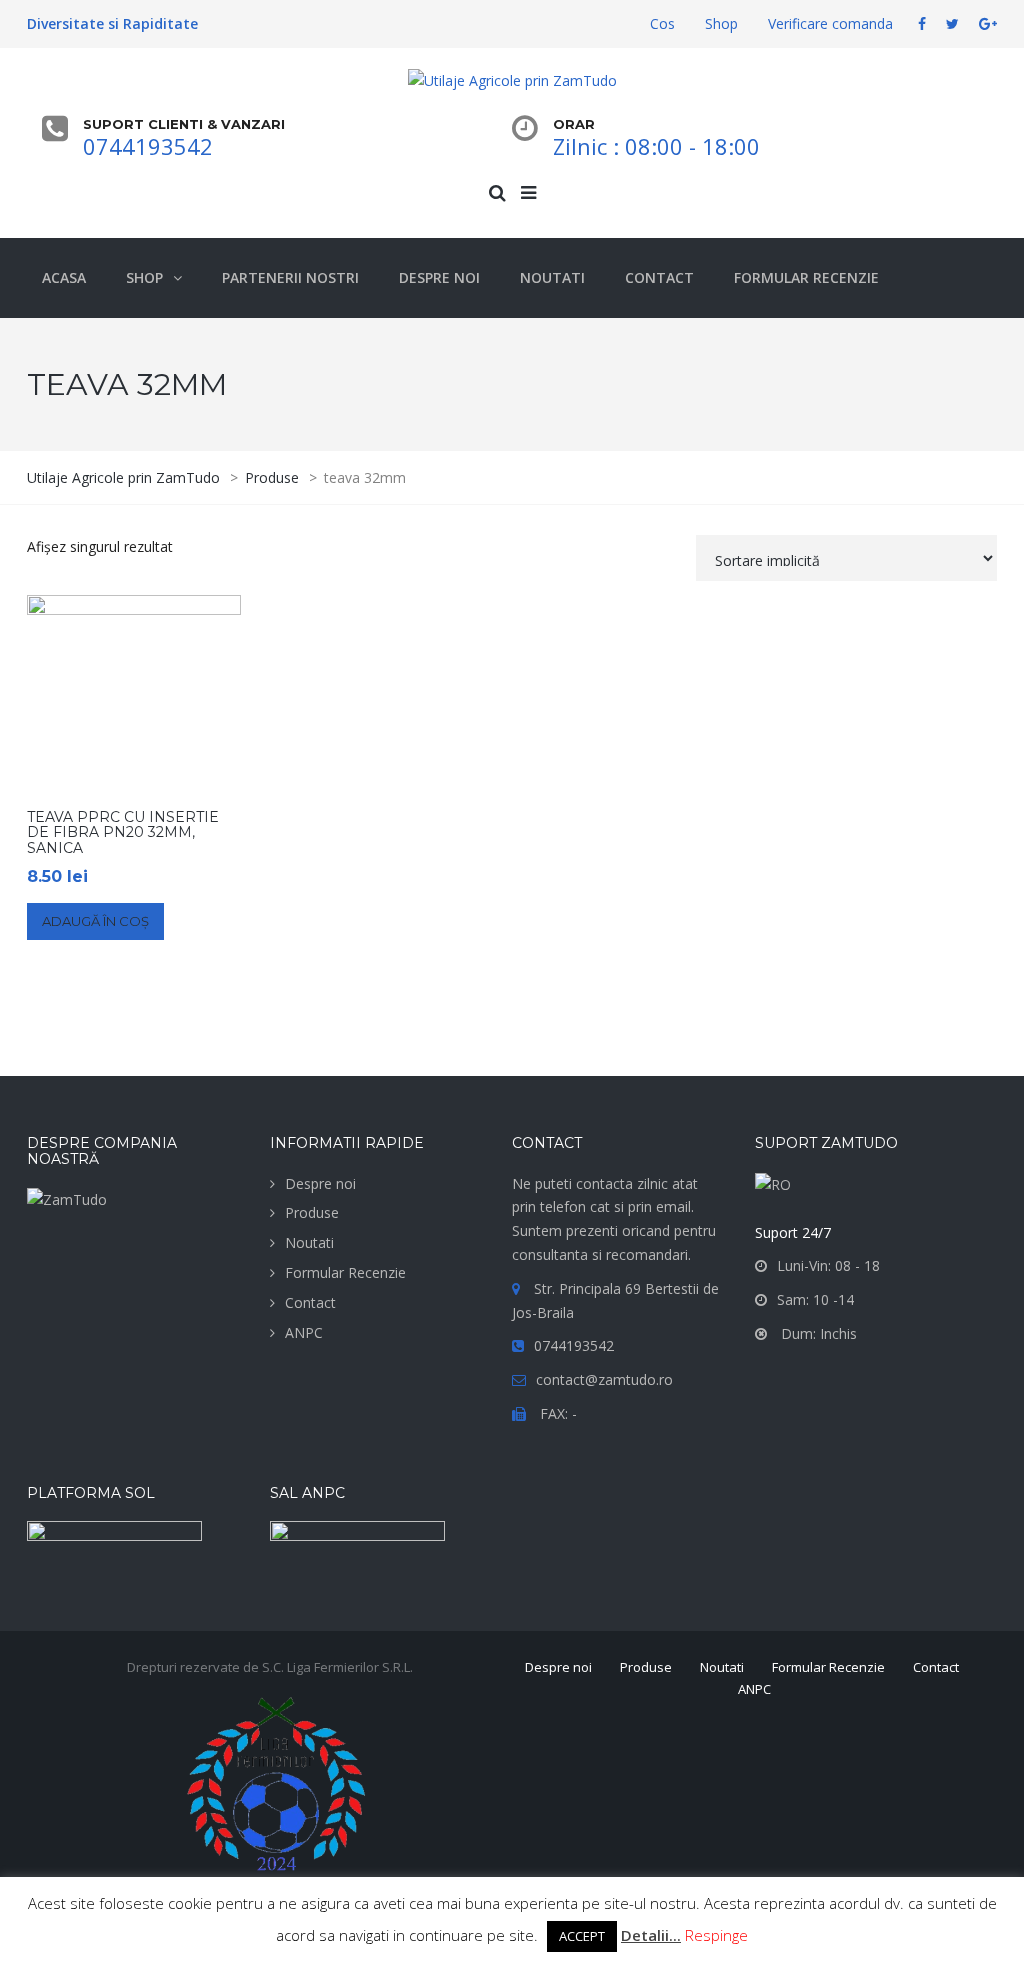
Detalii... (651, 1935)
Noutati (309, 1242)
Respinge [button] (716, 1935)
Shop (721, 23)
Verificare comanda (830, 23)
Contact (310, 1302)
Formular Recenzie (345, 1272)
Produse (312, 1212)
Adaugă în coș (95, 921)
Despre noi (320, 1183)
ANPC (304, 1332)
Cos (662, 23)
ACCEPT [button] (582, 1936)
